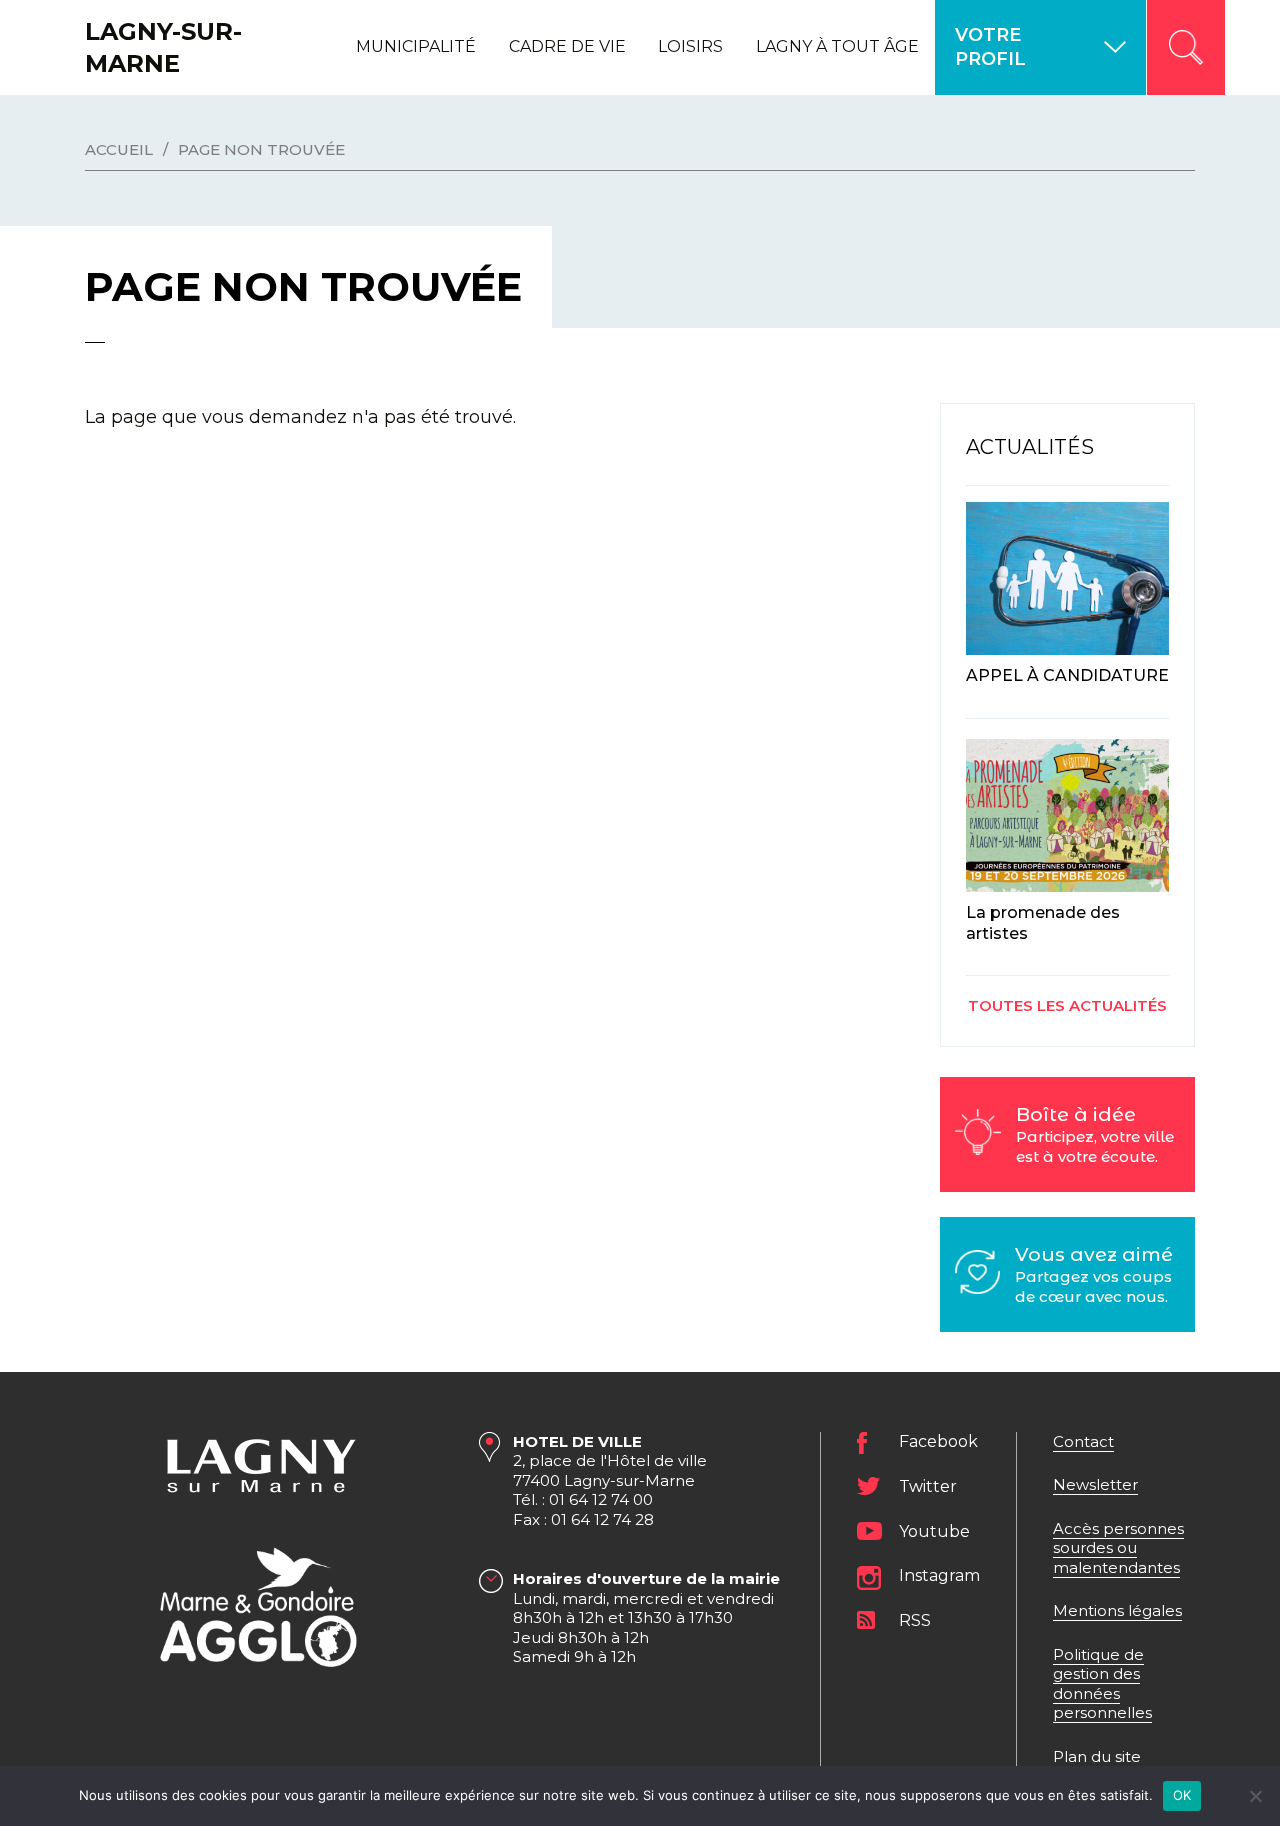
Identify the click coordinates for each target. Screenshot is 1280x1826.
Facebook (938, 1441)
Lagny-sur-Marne (163, 47)
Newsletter (1095, 1484)
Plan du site (1097, 1756)
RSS (915, 1620)
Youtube (934, 1531)
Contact (1083, 1441)
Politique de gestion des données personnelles (1102, 1684)
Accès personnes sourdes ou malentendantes (1118, 1548)
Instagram (939, 1575)
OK (1182, 1795)
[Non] (1255, 1796)
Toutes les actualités (1067, 1005)
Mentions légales (1117, 1610)
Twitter (928, 1486)
